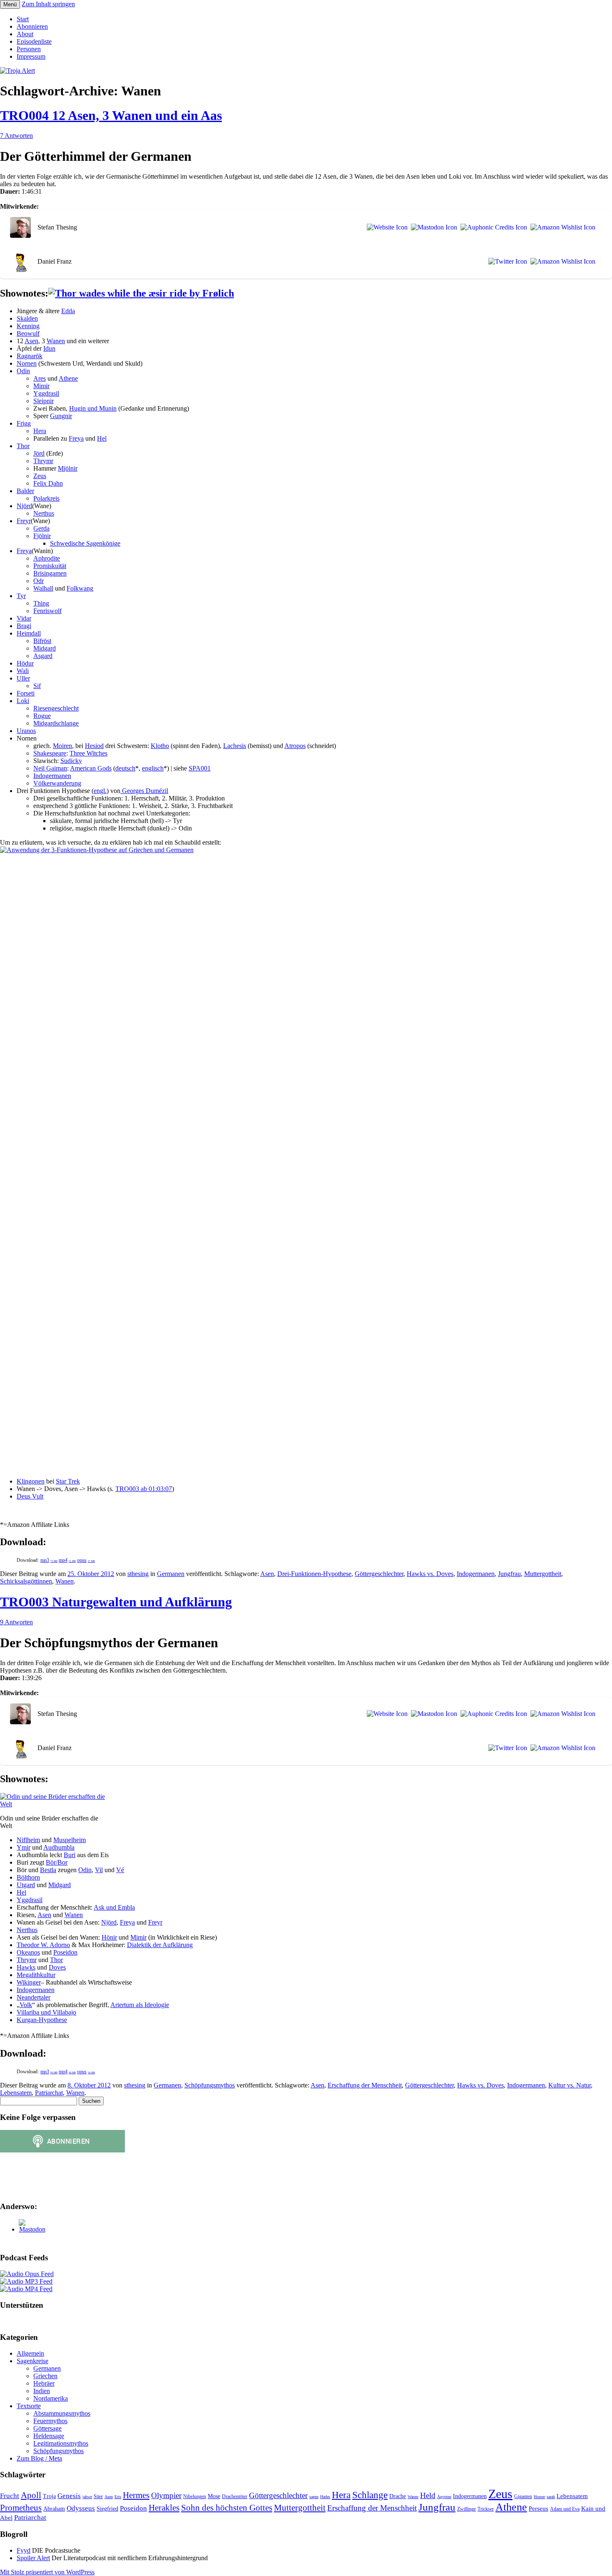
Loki (23, 701)
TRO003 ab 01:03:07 (144, 1489)
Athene (68, 378)
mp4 (67, 1560)
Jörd (39, 453)
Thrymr (43, 461)
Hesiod (94, 746)
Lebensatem (16, 2093)
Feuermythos (50, 2421)
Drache (398, 2496)
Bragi (24, 626)
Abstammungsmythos (62, 2413)
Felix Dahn (48, 483)
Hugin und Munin (93, 408)
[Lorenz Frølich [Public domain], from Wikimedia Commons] (55, 1804)
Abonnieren (32, 26)
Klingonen (31, 1481)
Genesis (69, 2496)
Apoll (31, 2495)
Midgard (45, 648)
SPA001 (200, 768)
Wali (23, 671)
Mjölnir (68, 468)
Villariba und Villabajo (46, 2012)
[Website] (386, 227)
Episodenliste (34, 41)
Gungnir (61, 416)
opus (86, 1560)
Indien (42, 2391)
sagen (314, 2497)
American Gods (91, 768)
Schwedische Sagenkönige (85, 543)
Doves (57, 1967)
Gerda (41, 528)
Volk (26, 2005)
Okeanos (28, 1952)
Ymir (24, 1847)
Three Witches (88, 753)
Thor (23, 446)
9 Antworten (16, 1622)
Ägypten (444, 2497)
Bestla (48, 1870)
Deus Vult (30, 1496)
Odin (23, 371)
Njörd (24, 506)
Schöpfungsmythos (210, 2085)
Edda (68, 311)
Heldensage (49, 2436)
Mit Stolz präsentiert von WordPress (47, 2572)
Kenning (28, 326)
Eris (118, 2497)
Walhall (43, 588)
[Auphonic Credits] (492, 227)
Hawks (26, 1967)
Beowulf (28, 333)
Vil (99, 1870)
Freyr (24, 521)
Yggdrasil (46, 393)
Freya (76, 438)
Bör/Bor (57, 1862)
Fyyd (24, 2550)
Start (23, 19)
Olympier (166, 2495)
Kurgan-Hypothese (42, 2020)
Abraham (54, 2509)
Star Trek (68, 1481)
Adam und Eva (565, 2509)
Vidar (24, 618)
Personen (29, 49)
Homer (539, 2497)
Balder (25, 491)
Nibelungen (195, 2496)
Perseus (539, 2508)
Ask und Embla (114, 1907)
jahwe (87, 2497)
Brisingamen (50, 573)
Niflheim (28, 1840)
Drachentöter (235, 2496)
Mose (214, 2496)
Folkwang (80, 588)
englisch (153, 768)
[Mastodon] (432, 227)
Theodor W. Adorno (43, 1945)
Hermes (136, 2495)
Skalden (27, 318)
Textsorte (29, 2406)
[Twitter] (506, 262)
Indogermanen (52, 776)
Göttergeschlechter (379, 1574)
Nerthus (44, 513)
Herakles (164, 2508)
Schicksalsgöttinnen (26, 1581)
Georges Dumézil (144, 791)
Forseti (26, 693)
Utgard (26, 1885)
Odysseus (81, 2508)
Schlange (370, 2495)
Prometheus (21, 2508)
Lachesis (235, 746)
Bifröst (42, 641)
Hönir (109, 1937)
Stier (98, 2496)
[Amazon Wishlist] (561, 227)
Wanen (56, 341)
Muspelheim (70, 1840)
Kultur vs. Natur (570, 2085)
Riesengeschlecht (56, 708)
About (25, 34)
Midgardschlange (56, 723)
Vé (120, 1870)
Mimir (41, 386)
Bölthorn (28, 1877)
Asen (31, 341)
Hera (40, 431)
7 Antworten (16, 136)
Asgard (43, 656)
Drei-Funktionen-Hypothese (314, 1574)
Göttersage (47, 2428)
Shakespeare (50, 753)
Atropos (295, 746)
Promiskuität (50, 566)
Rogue (42, 716)
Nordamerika (51, 2398)
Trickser (486, 2509)
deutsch (125, 768)
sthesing (138, 1574)
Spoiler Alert (33, 2558)
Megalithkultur (36, 1975)
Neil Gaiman (50, 768)
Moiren (62, 746)
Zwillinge (466, 2509)
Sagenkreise (32, 2361)
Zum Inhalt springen (48, 4)
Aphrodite (47, 558)
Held (428, 2495)
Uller (23, 678)
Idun (49, 348)
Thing (41, 603)
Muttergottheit (543, 1574)
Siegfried (107, 2509)
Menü (10, 4)
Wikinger (29, 1982)
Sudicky (71, 761)
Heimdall (29, 633)
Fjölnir (42, 536)
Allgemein (30, 2353)
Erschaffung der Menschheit (365, 2085)
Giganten (523, 2496)
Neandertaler (34, 1997)
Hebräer (44, 2383)
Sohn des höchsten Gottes (227, 2508)
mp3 (49, 1560)
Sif (37, 686)
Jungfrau (509, 1574)
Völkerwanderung (57, 783)
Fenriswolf (47, 611)
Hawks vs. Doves (430, 1574)
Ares (40, 378)
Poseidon (65, 1952)
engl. (100, 791)
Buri (70, 1855)
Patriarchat (49, 2093)
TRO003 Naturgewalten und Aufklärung (116, 1602)
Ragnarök (30, 356)
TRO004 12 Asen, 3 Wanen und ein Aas (111, 115)
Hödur (25, 663)
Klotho (160, 746)
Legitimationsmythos (61, 2443)
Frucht (10, 2496)
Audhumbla (59, 1847)
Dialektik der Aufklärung (160, 1945)
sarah (551, 2497)
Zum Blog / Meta (39, 2458)
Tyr (21, 596)
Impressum (31, 56)
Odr (39, 581)
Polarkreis (46, 498)
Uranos (26, 731)
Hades (325, 2497)
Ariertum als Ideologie (140, 2005)
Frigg (24, 423)
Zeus (40, 476)
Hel (102, 438)
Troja (49, 2496)
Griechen (45, 2376)
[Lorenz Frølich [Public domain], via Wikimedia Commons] (141, 293)
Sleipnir (44, 401)
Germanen (171, 1574)
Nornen (27, 363)
